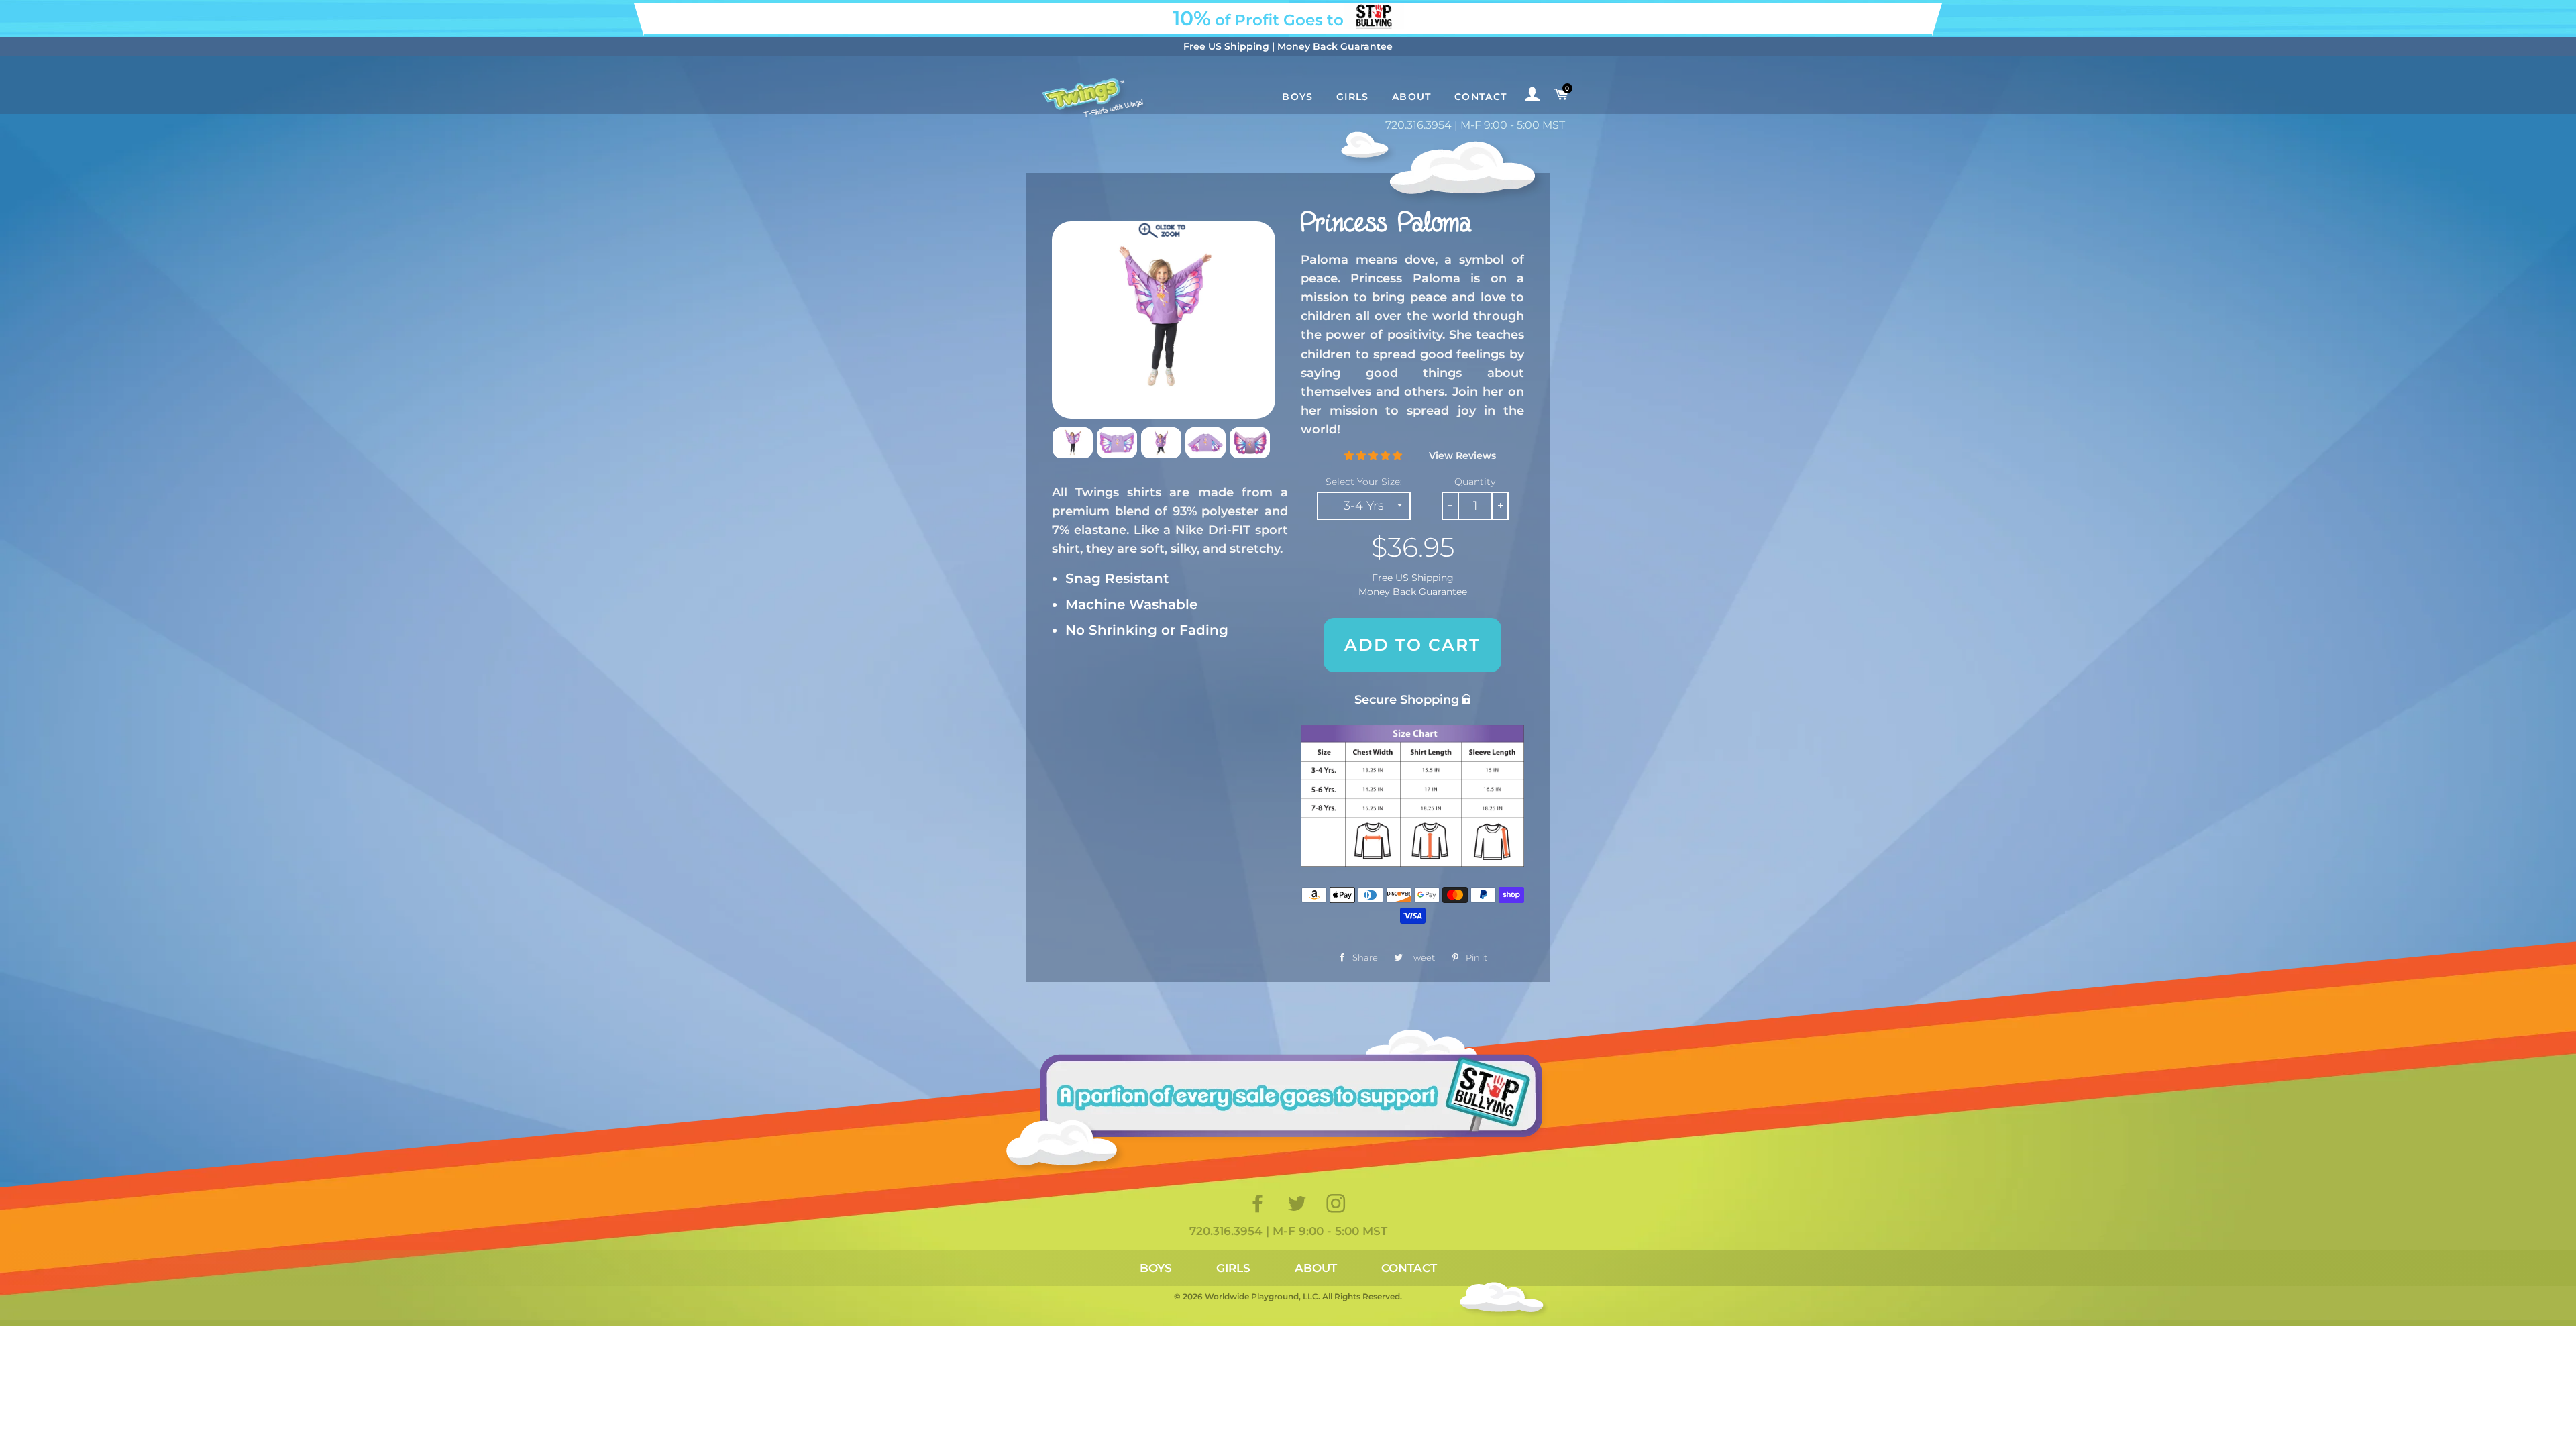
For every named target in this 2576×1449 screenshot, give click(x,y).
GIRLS (1233, 1268)
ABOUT (1316, 1268)
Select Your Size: (1364, 482)
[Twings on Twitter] (1298, 1207)
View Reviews (1462, 455)
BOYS (1156, 1268)
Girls (1353, 97)
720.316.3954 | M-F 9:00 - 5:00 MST (1475, 125)
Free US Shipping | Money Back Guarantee (1288, 46)
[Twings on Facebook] (1259, 1207)
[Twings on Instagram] (1337, 1207)
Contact (1481, 97)
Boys (1298, 97)
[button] (1373, 455)
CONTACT (1409, 1268)
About (1412, 97)
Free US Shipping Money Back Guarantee (1413, 585)
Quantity (1475, 482)
